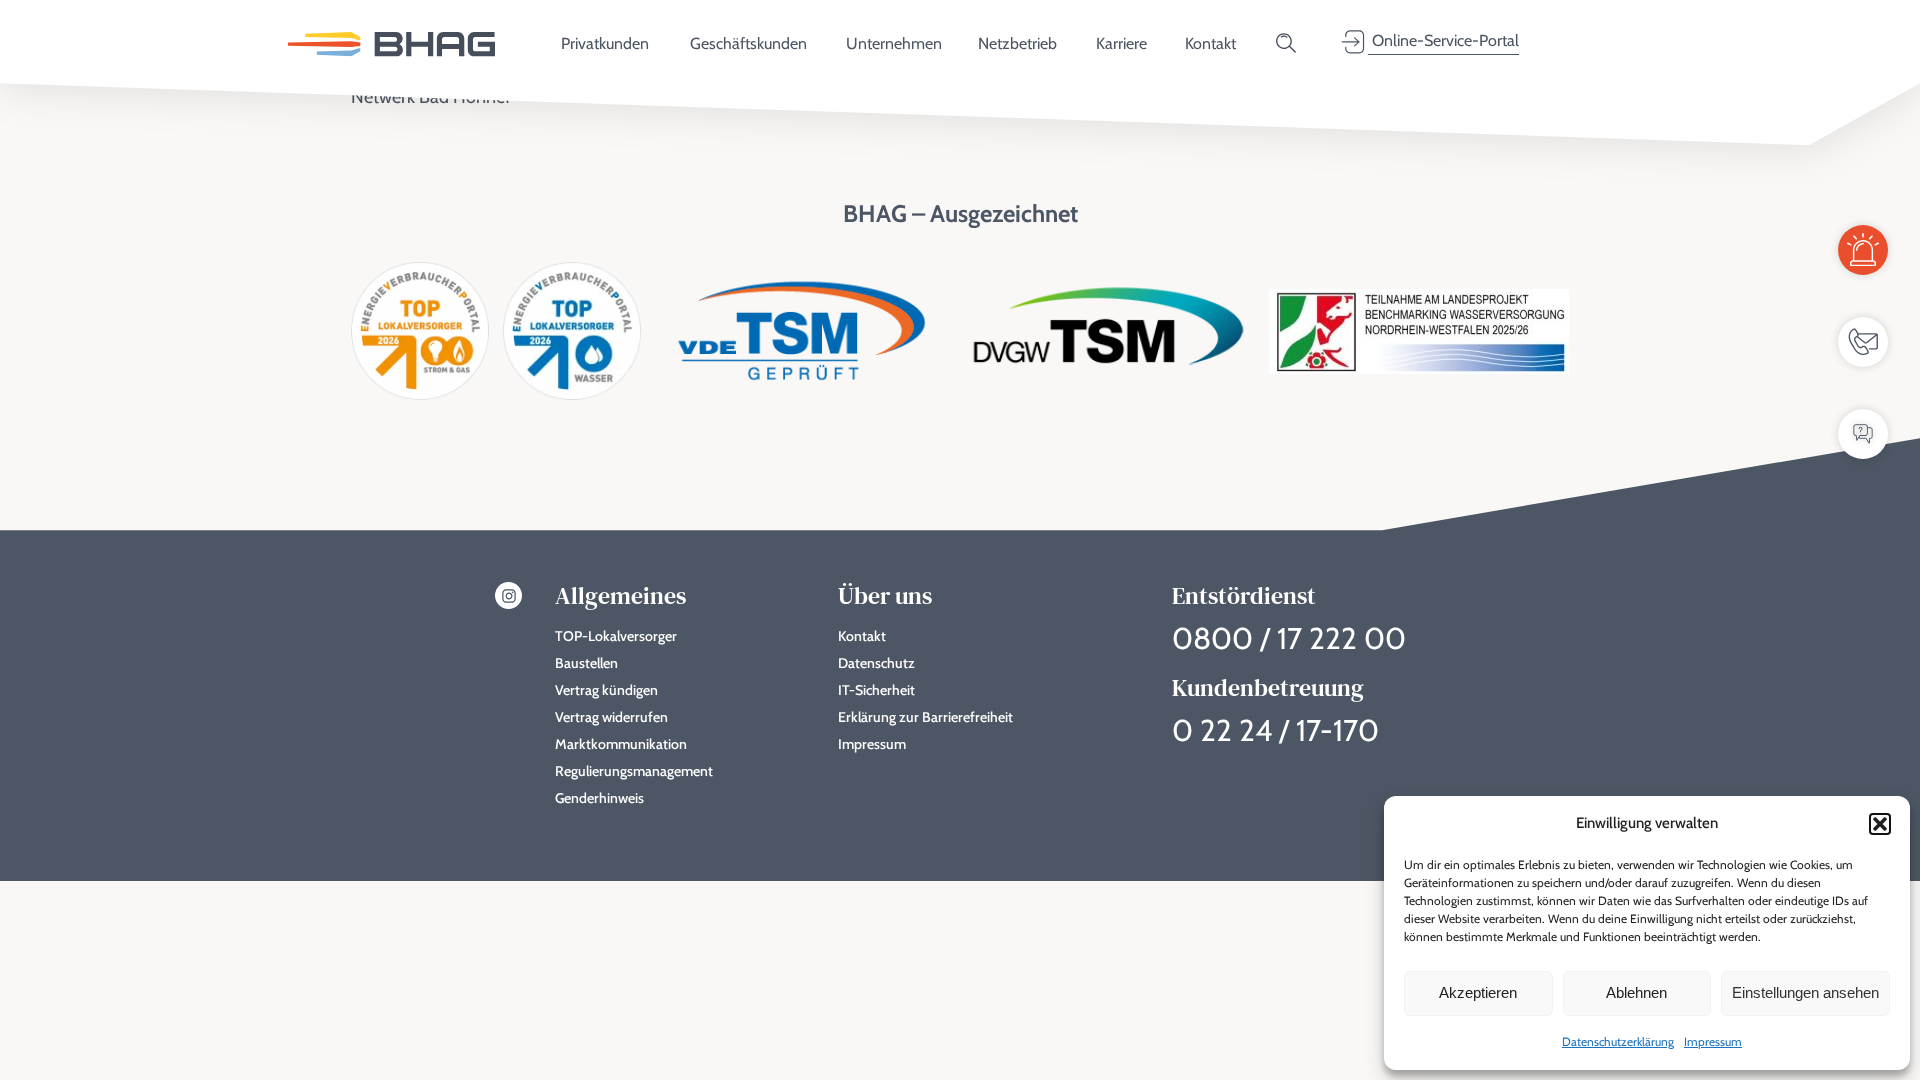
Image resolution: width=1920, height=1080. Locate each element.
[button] (1880, 824)
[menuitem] (391, 42)
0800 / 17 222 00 (1289, 638)
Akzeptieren (1478, 992)
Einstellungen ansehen (1805, 992)
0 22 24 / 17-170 (1275, 730)
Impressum (1713, 1041)
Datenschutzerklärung (1618, 1041)
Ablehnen (1636, 992)
